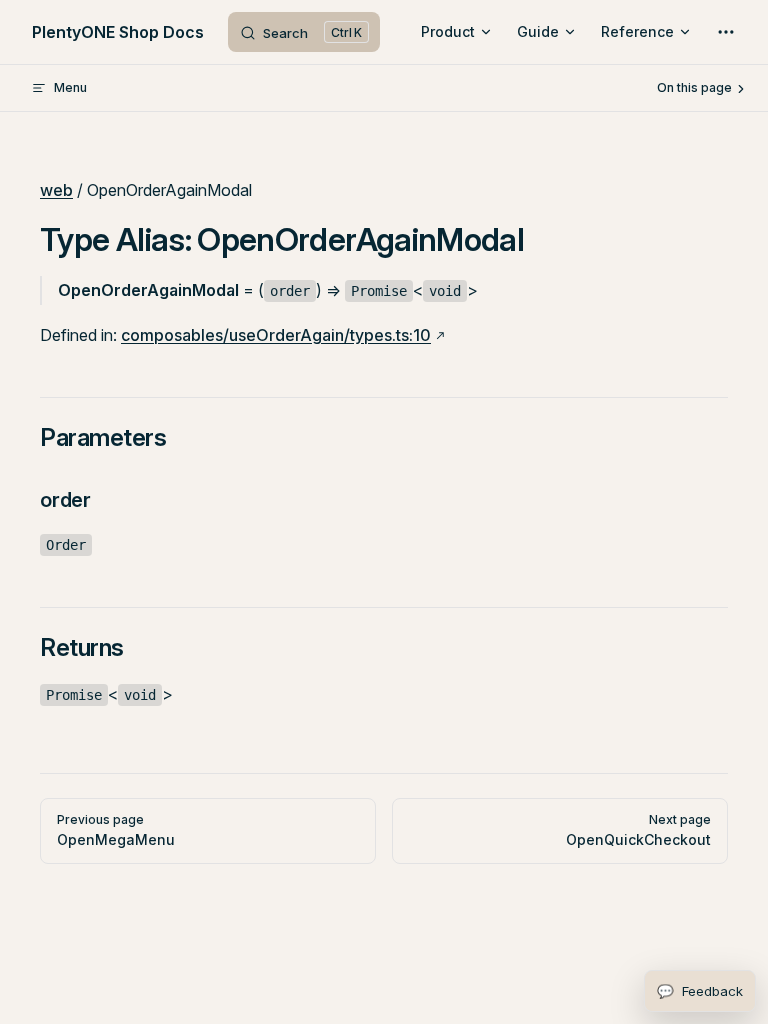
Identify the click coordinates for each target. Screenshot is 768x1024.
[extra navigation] (726, 32)
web (56, 190)
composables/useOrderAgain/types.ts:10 (276, 335)
